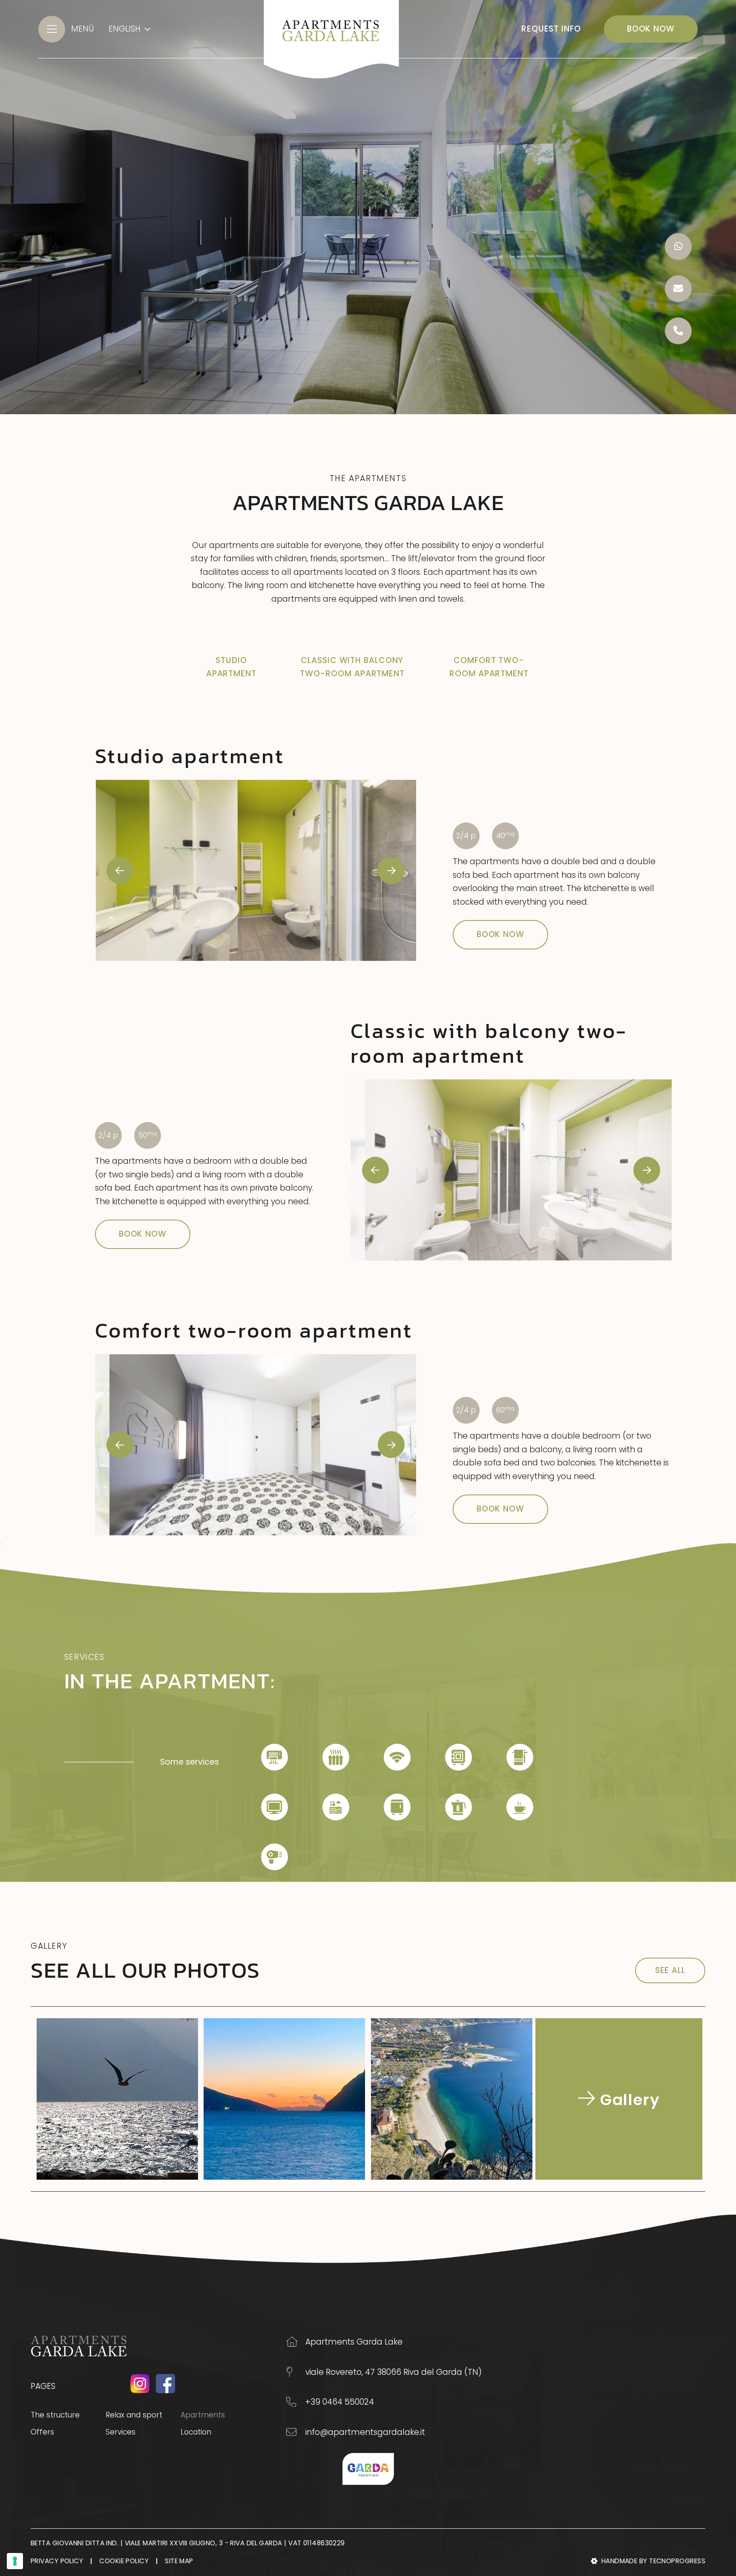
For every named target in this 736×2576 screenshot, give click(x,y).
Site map (179, 2561)
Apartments (218, 2415)
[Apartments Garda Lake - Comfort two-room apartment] (256, 1445)
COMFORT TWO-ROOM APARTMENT (489, 667)
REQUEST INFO (551, 29)
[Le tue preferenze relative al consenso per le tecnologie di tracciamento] (15, 2561)
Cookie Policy (124, 2561)
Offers (42, 2432)
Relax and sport (134, 2415)
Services (121, 2432)
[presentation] (120, 870)
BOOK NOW (651, 29)
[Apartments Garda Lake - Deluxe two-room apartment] (511, 1170)
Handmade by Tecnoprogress (653, 2561)
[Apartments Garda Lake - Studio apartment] (256, 870)
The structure (55, 2415)
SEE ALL (670, 1970)
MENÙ (83, 29)
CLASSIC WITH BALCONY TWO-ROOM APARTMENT (352, 667)
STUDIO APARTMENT (231, 667)
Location (196, 2432)
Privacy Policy (57, 2561)
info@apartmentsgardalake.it (365, 2432)
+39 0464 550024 (340, 2402)
